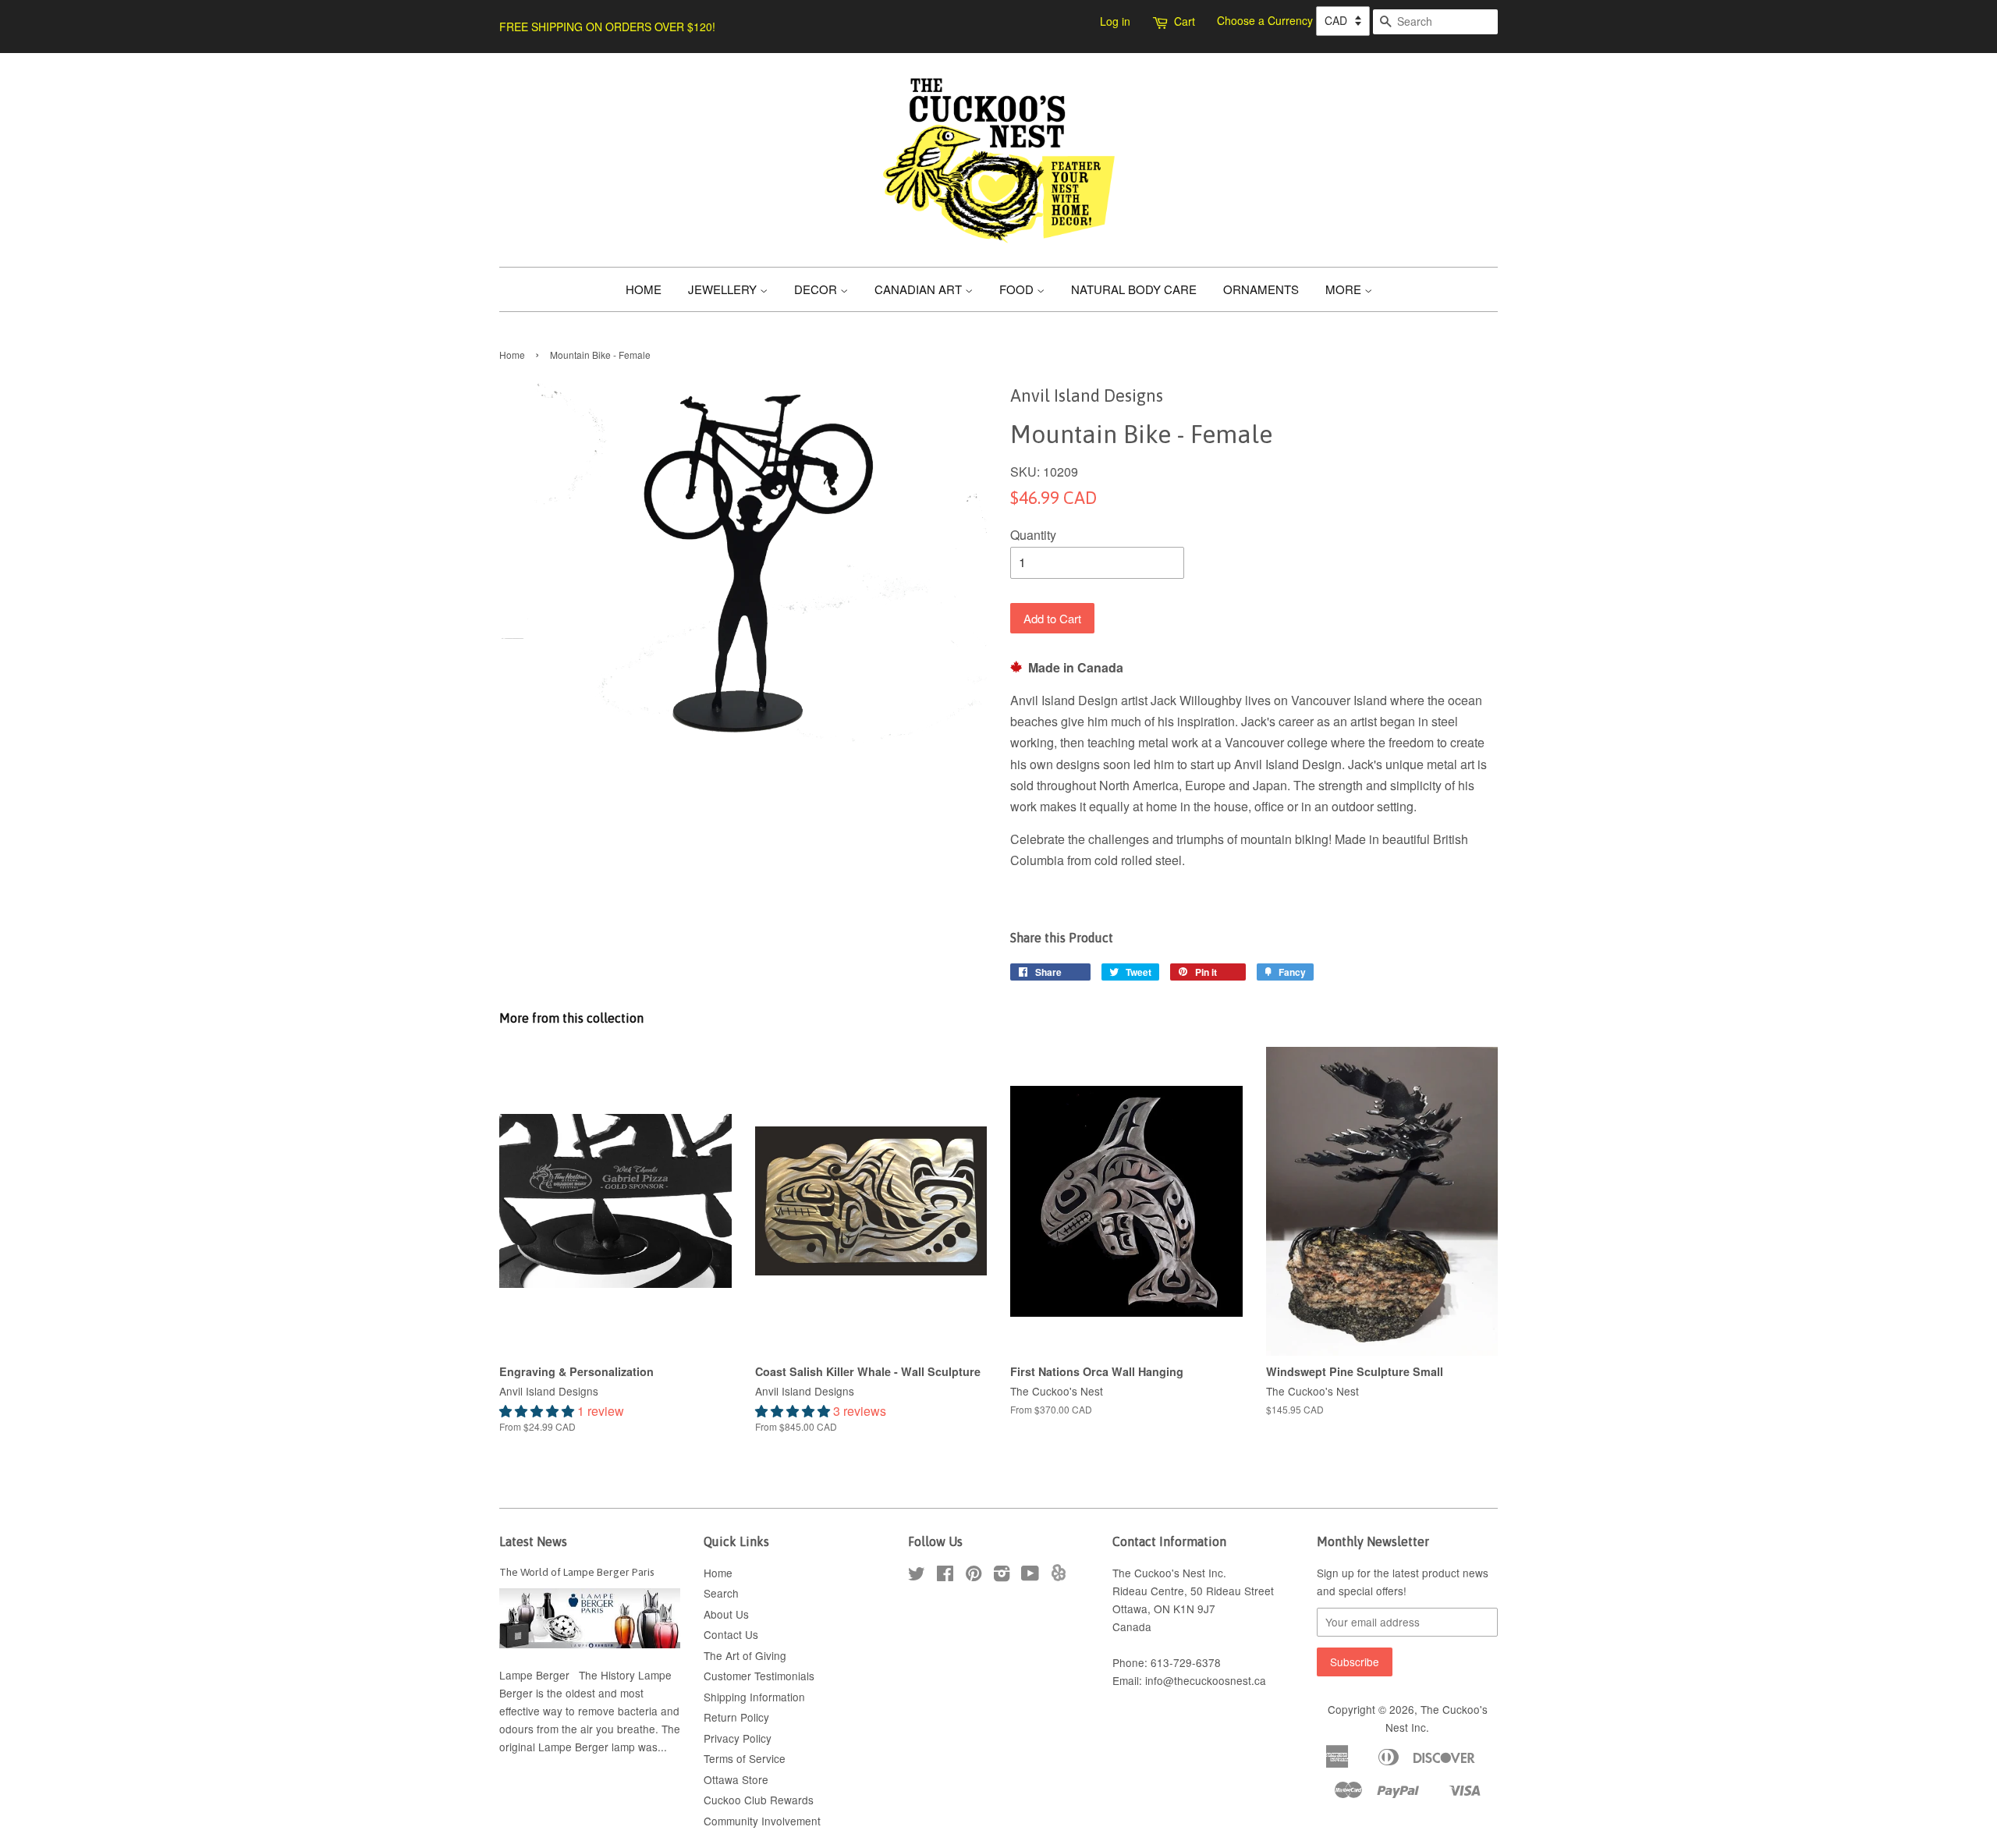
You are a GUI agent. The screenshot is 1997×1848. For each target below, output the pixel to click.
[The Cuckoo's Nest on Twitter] (917, 1576)
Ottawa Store (736, 1779)
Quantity (1033, 535)
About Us (726, 1614)
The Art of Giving (745, 1655)
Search (721, 1593)
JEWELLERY (724, 289)
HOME (644, 289)
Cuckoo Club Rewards (759, 1800)
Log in (1115, 21)
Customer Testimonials (759, 1676)
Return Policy (736, 1717)
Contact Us (731, 1634)
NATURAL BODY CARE (1134, 289)
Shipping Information (754, 1697)
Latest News (533, 1541)
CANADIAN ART (920, 289)
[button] (538, 1411)
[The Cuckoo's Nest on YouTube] (1030, 1576)
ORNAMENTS (1261, 289)
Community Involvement (762, 1821)
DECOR (817, 289)
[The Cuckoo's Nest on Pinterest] (974, 1576)
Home (512, 355)
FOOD (1018, 289)
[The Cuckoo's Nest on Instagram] (1002, 1576)
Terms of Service (745, 1758)
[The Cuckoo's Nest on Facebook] (945, 1576)
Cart (1185, 21)
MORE (1345, 289)
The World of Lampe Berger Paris (577, 1572)
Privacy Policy (738, 1738)
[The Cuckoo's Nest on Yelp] (1059, 1577)
